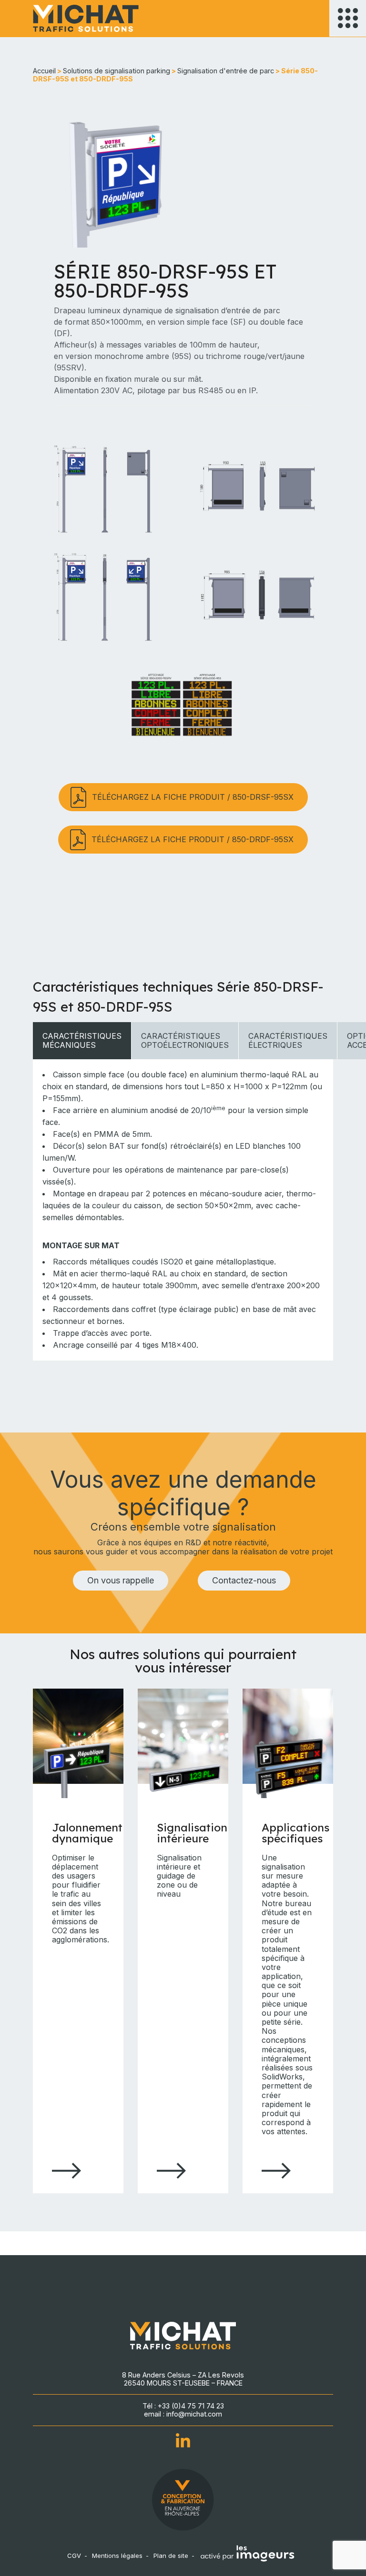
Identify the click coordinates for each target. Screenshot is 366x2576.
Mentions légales (117, 2556)
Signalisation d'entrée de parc (226, 71)
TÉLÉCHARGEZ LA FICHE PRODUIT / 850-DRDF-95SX (193, 839)
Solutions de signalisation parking (117, 71)
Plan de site (171, 2556)
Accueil (44, 71)
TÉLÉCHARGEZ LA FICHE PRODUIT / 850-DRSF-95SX (193, 797)
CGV (74, 2556)
